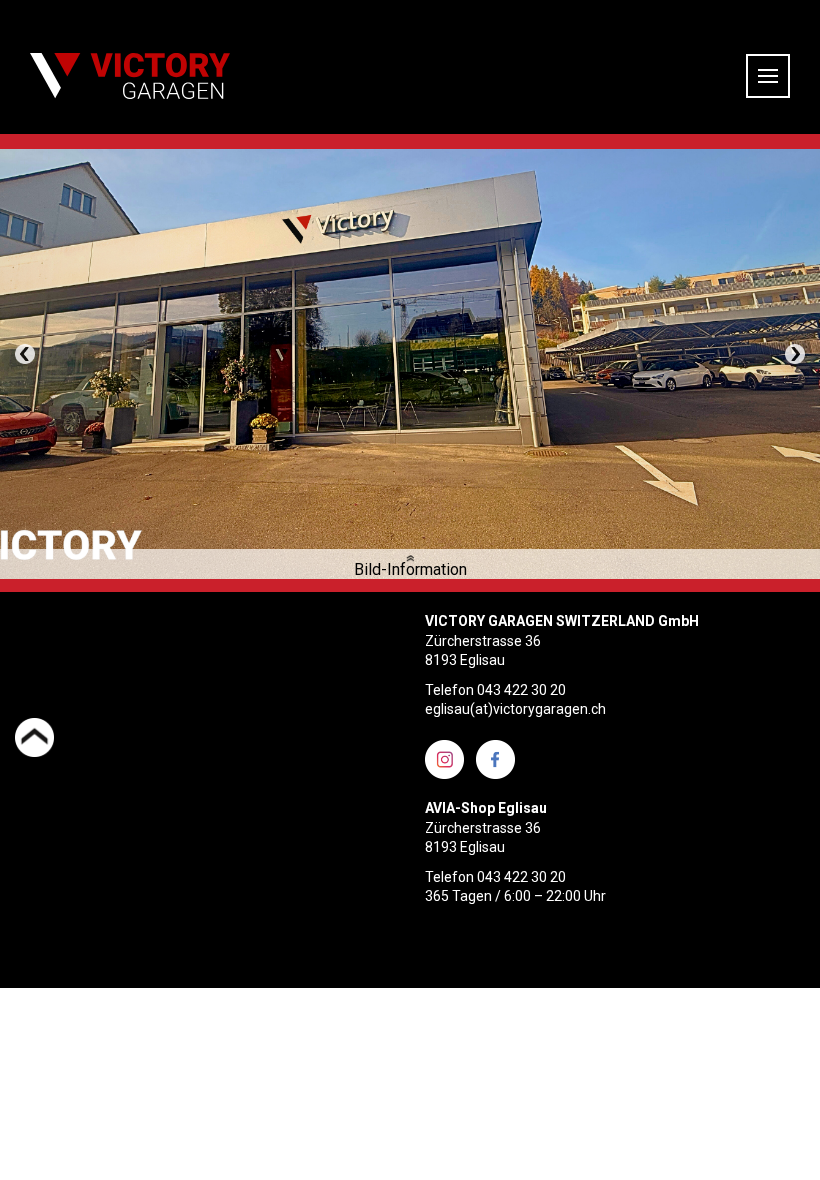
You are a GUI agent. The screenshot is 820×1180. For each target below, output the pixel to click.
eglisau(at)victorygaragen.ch (515, 709)
